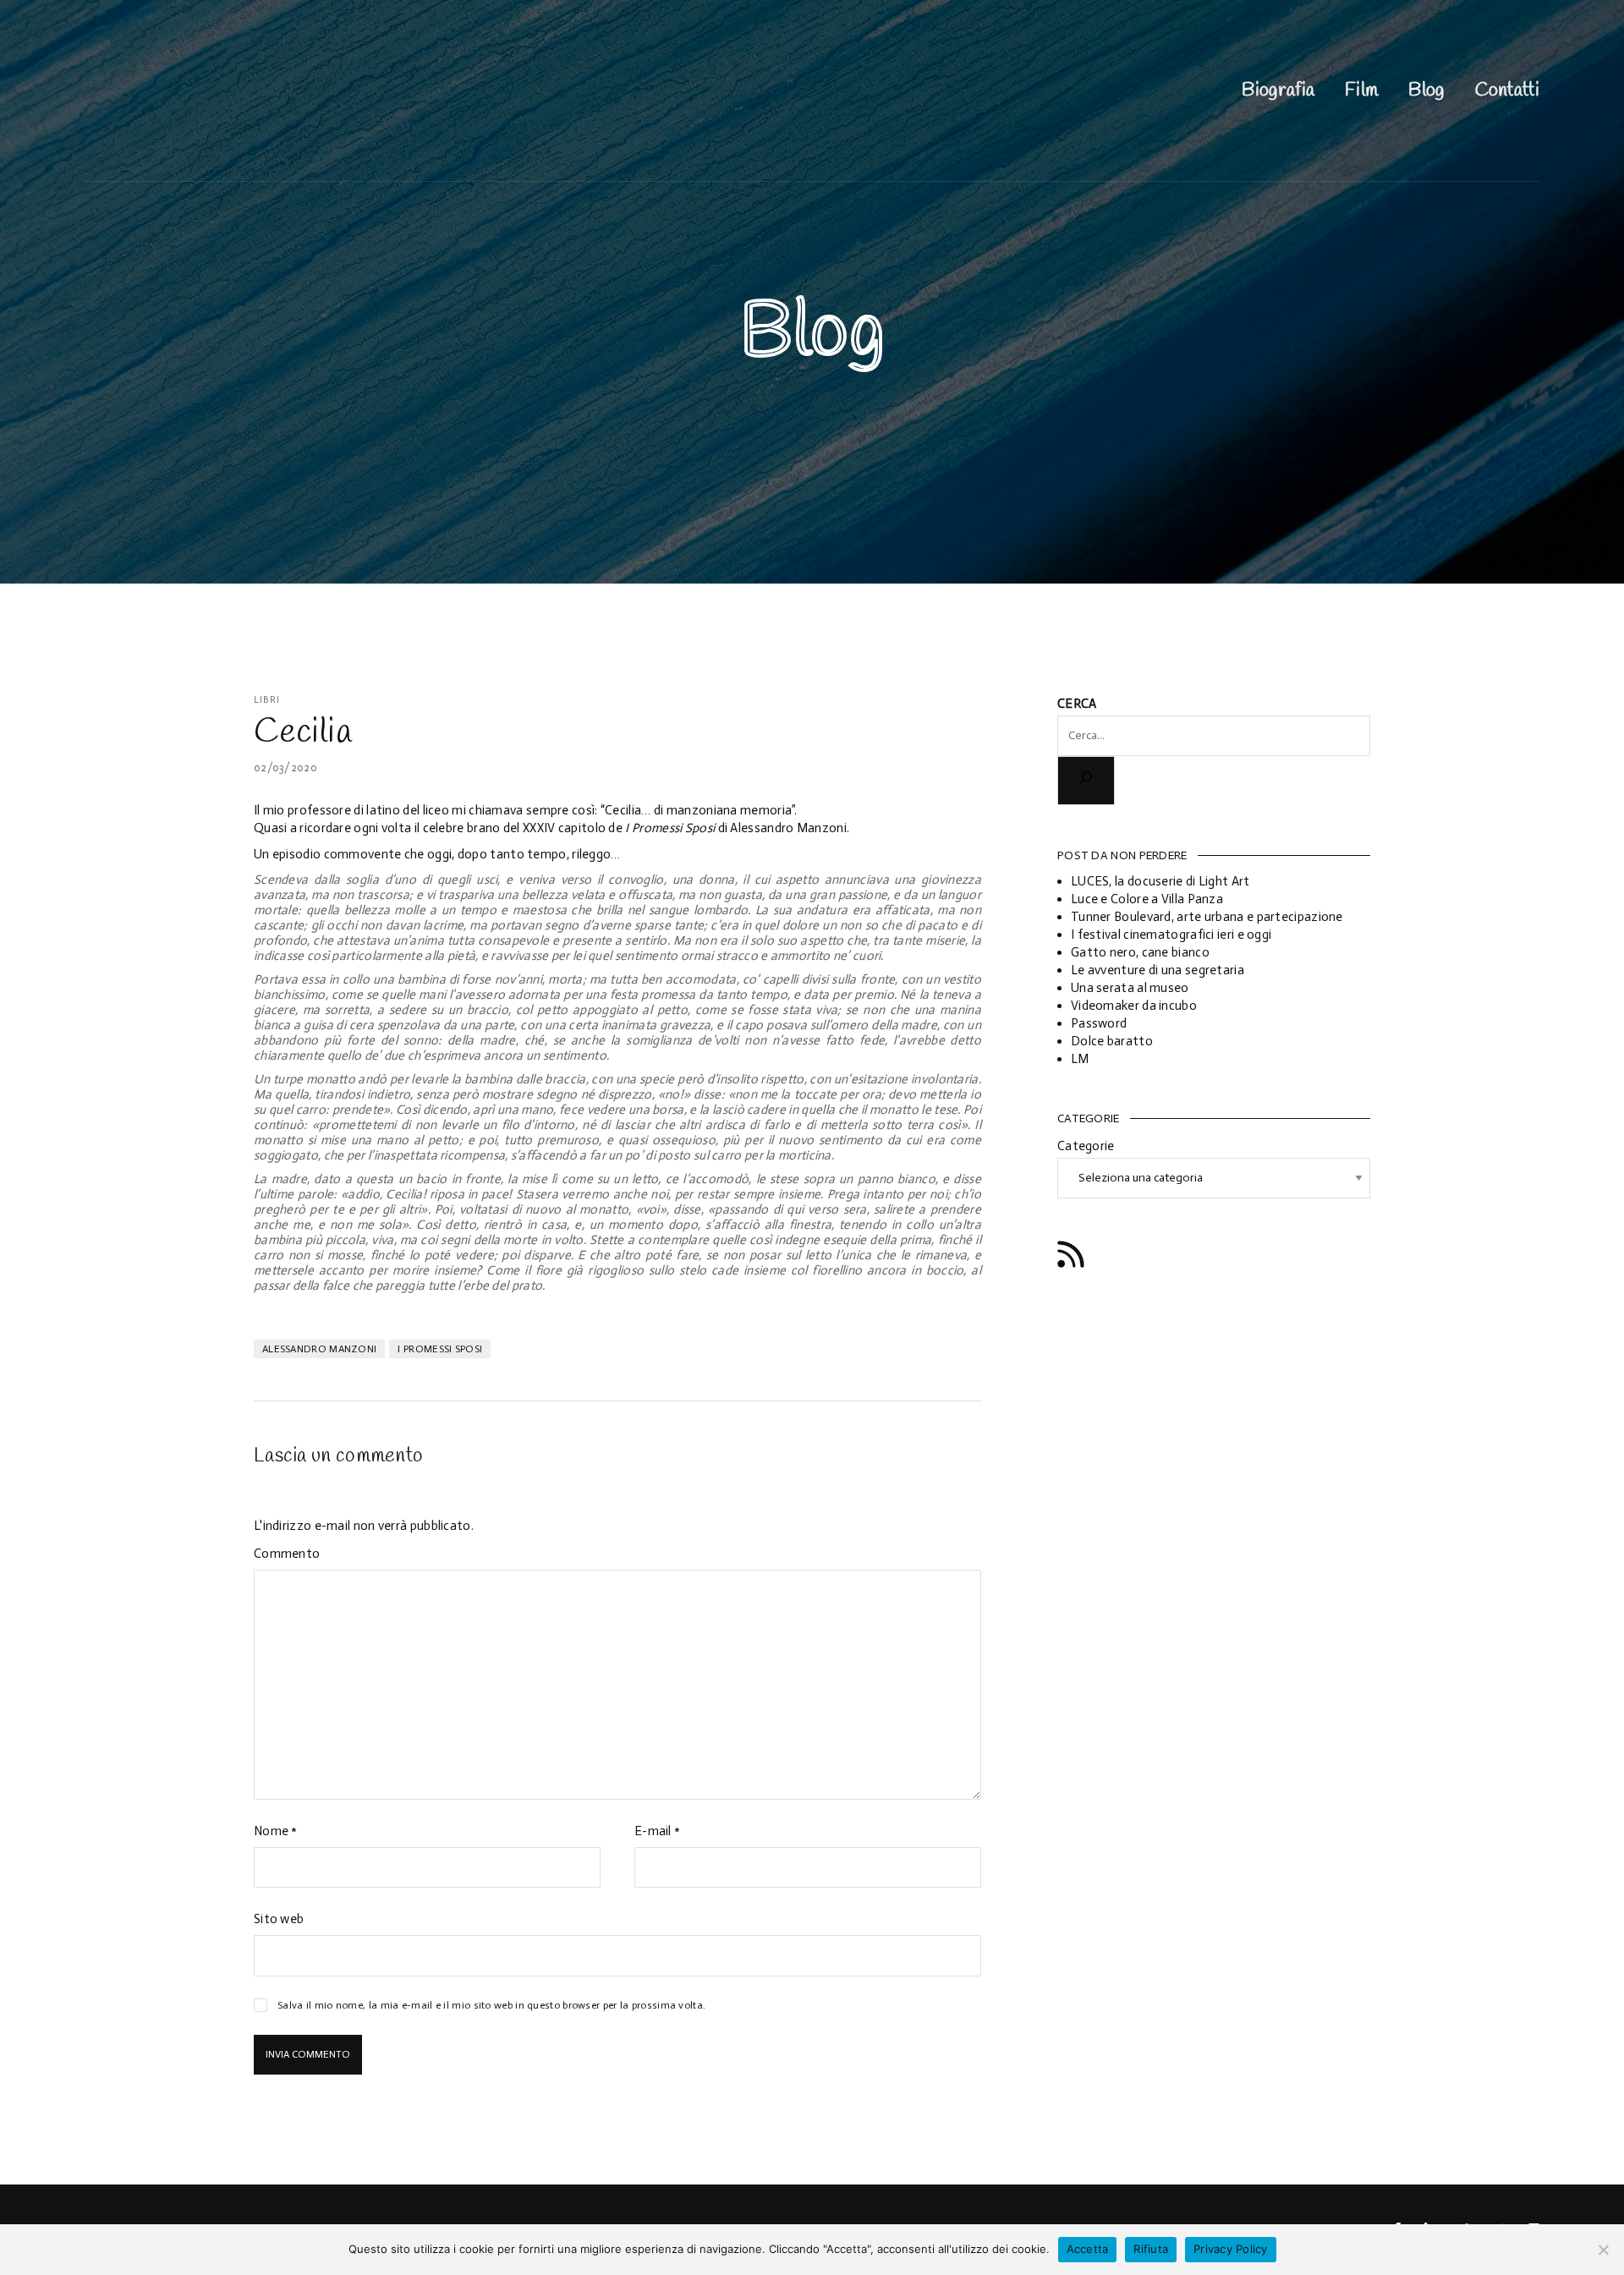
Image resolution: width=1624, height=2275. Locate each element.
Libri (267, 700)
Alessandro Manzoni (319, 1349)
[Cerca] (1086, 780)
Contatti (1507, 90)
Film (1361, 90)
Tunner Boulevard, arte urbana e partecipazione (1207, 917)
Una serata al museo (1130, 988)
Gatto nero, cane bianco (1140, 952)
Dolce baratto (1112, 1041)
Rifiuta (1151, 2249)
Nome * (276, 1831)
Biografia (1278, 90)
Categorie (1086, 1146)
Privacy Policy (1231, 2249)
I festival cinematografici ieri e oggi (1171, 935)
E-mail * (657, 1831)
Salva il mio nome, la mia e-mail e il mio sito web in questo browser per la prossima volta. (491, 2005)
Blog (1426, 90)
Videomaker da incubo (1134, 1006)
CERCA (1077, 704)
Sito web (279, 1919)
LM (1080, 1059)
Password (1099, 1023)
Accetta (1088, 2249)
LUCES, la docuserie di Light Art (1160, 881)
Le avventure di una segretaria (1158, 970)
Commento (287, 1554)
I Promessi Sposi (440, 1349)
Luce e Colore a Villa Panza (1147, 899)
